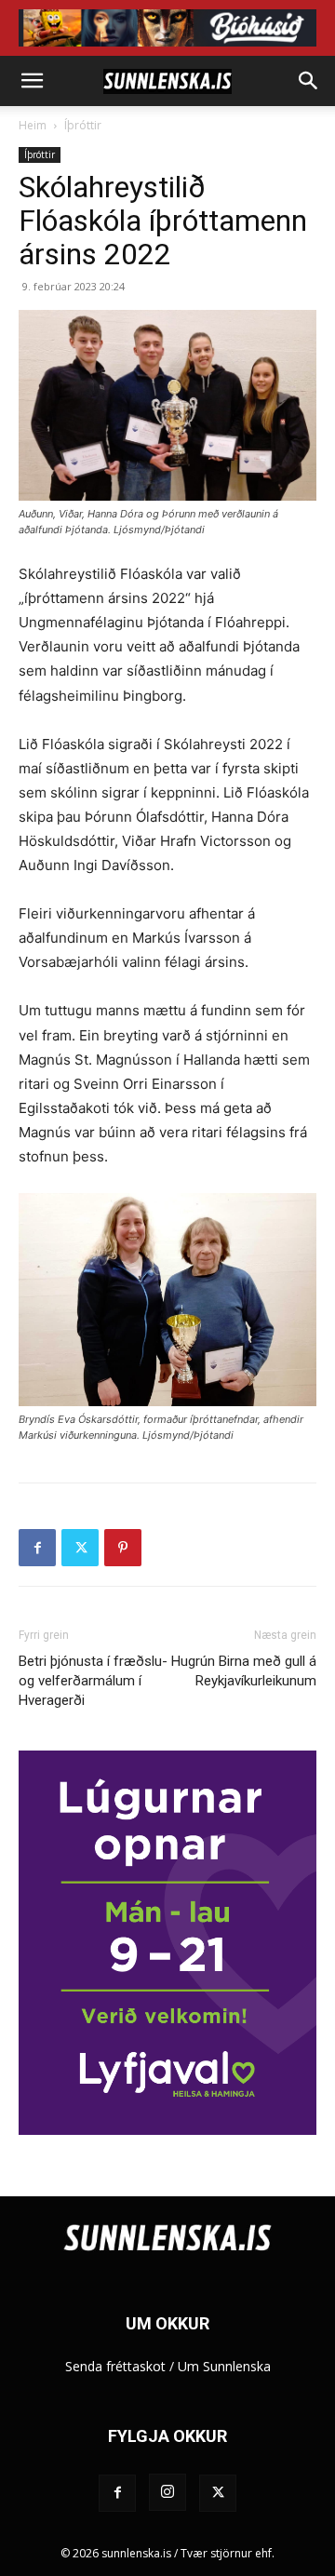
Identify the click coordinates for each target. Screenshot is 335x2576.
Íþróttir (83, 125)
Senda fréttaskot (115, 2366)
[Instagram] (167, 2492)
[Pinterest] (123, 1548)
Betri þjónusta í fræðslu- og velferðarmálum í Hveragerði (93, 1681)
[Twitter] (80, 1548)
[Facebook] (37, 1548)
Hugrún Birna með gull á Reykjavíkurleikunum (244, 1671)
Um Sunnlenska (224, 2366)
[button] (32, 81)
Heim (33, 125)
